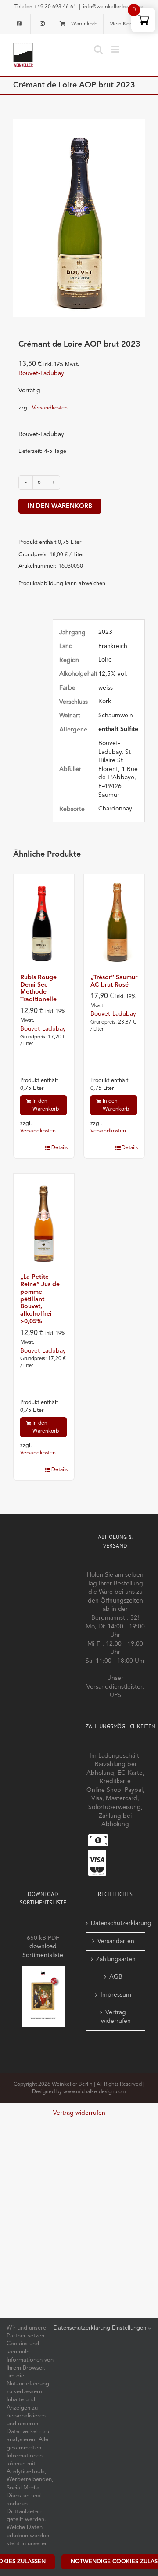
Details (59, 1148)
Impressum (116, 1995)
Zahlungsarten (116, 1959)
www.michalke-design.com (95, 2092)
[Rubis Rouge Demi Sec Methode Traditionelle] (44, 920)
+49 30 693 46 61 (55, 7)
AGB (116, 1977)
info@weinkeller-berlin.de (113, 7)
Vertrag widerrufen (116, 2017)
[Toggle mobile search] (98, 49)
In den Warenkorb (60, 506)
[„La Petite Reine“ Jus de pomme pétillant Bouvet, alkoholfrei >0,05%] (44, 1219)
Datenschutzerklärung (116, 1923)
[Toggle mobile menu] (116, 49)
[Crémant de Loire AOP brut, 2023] (79, 218)
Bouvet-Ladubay (41, 373)
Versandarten (116, 1941)
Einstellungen (130, 2328)
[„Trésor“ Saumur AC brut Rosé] (114, 920)
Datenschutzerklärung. (83, 2328)
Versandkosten (50, 408)
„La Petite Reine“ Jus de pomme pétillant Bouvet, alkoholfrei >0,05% (40, 1299)
